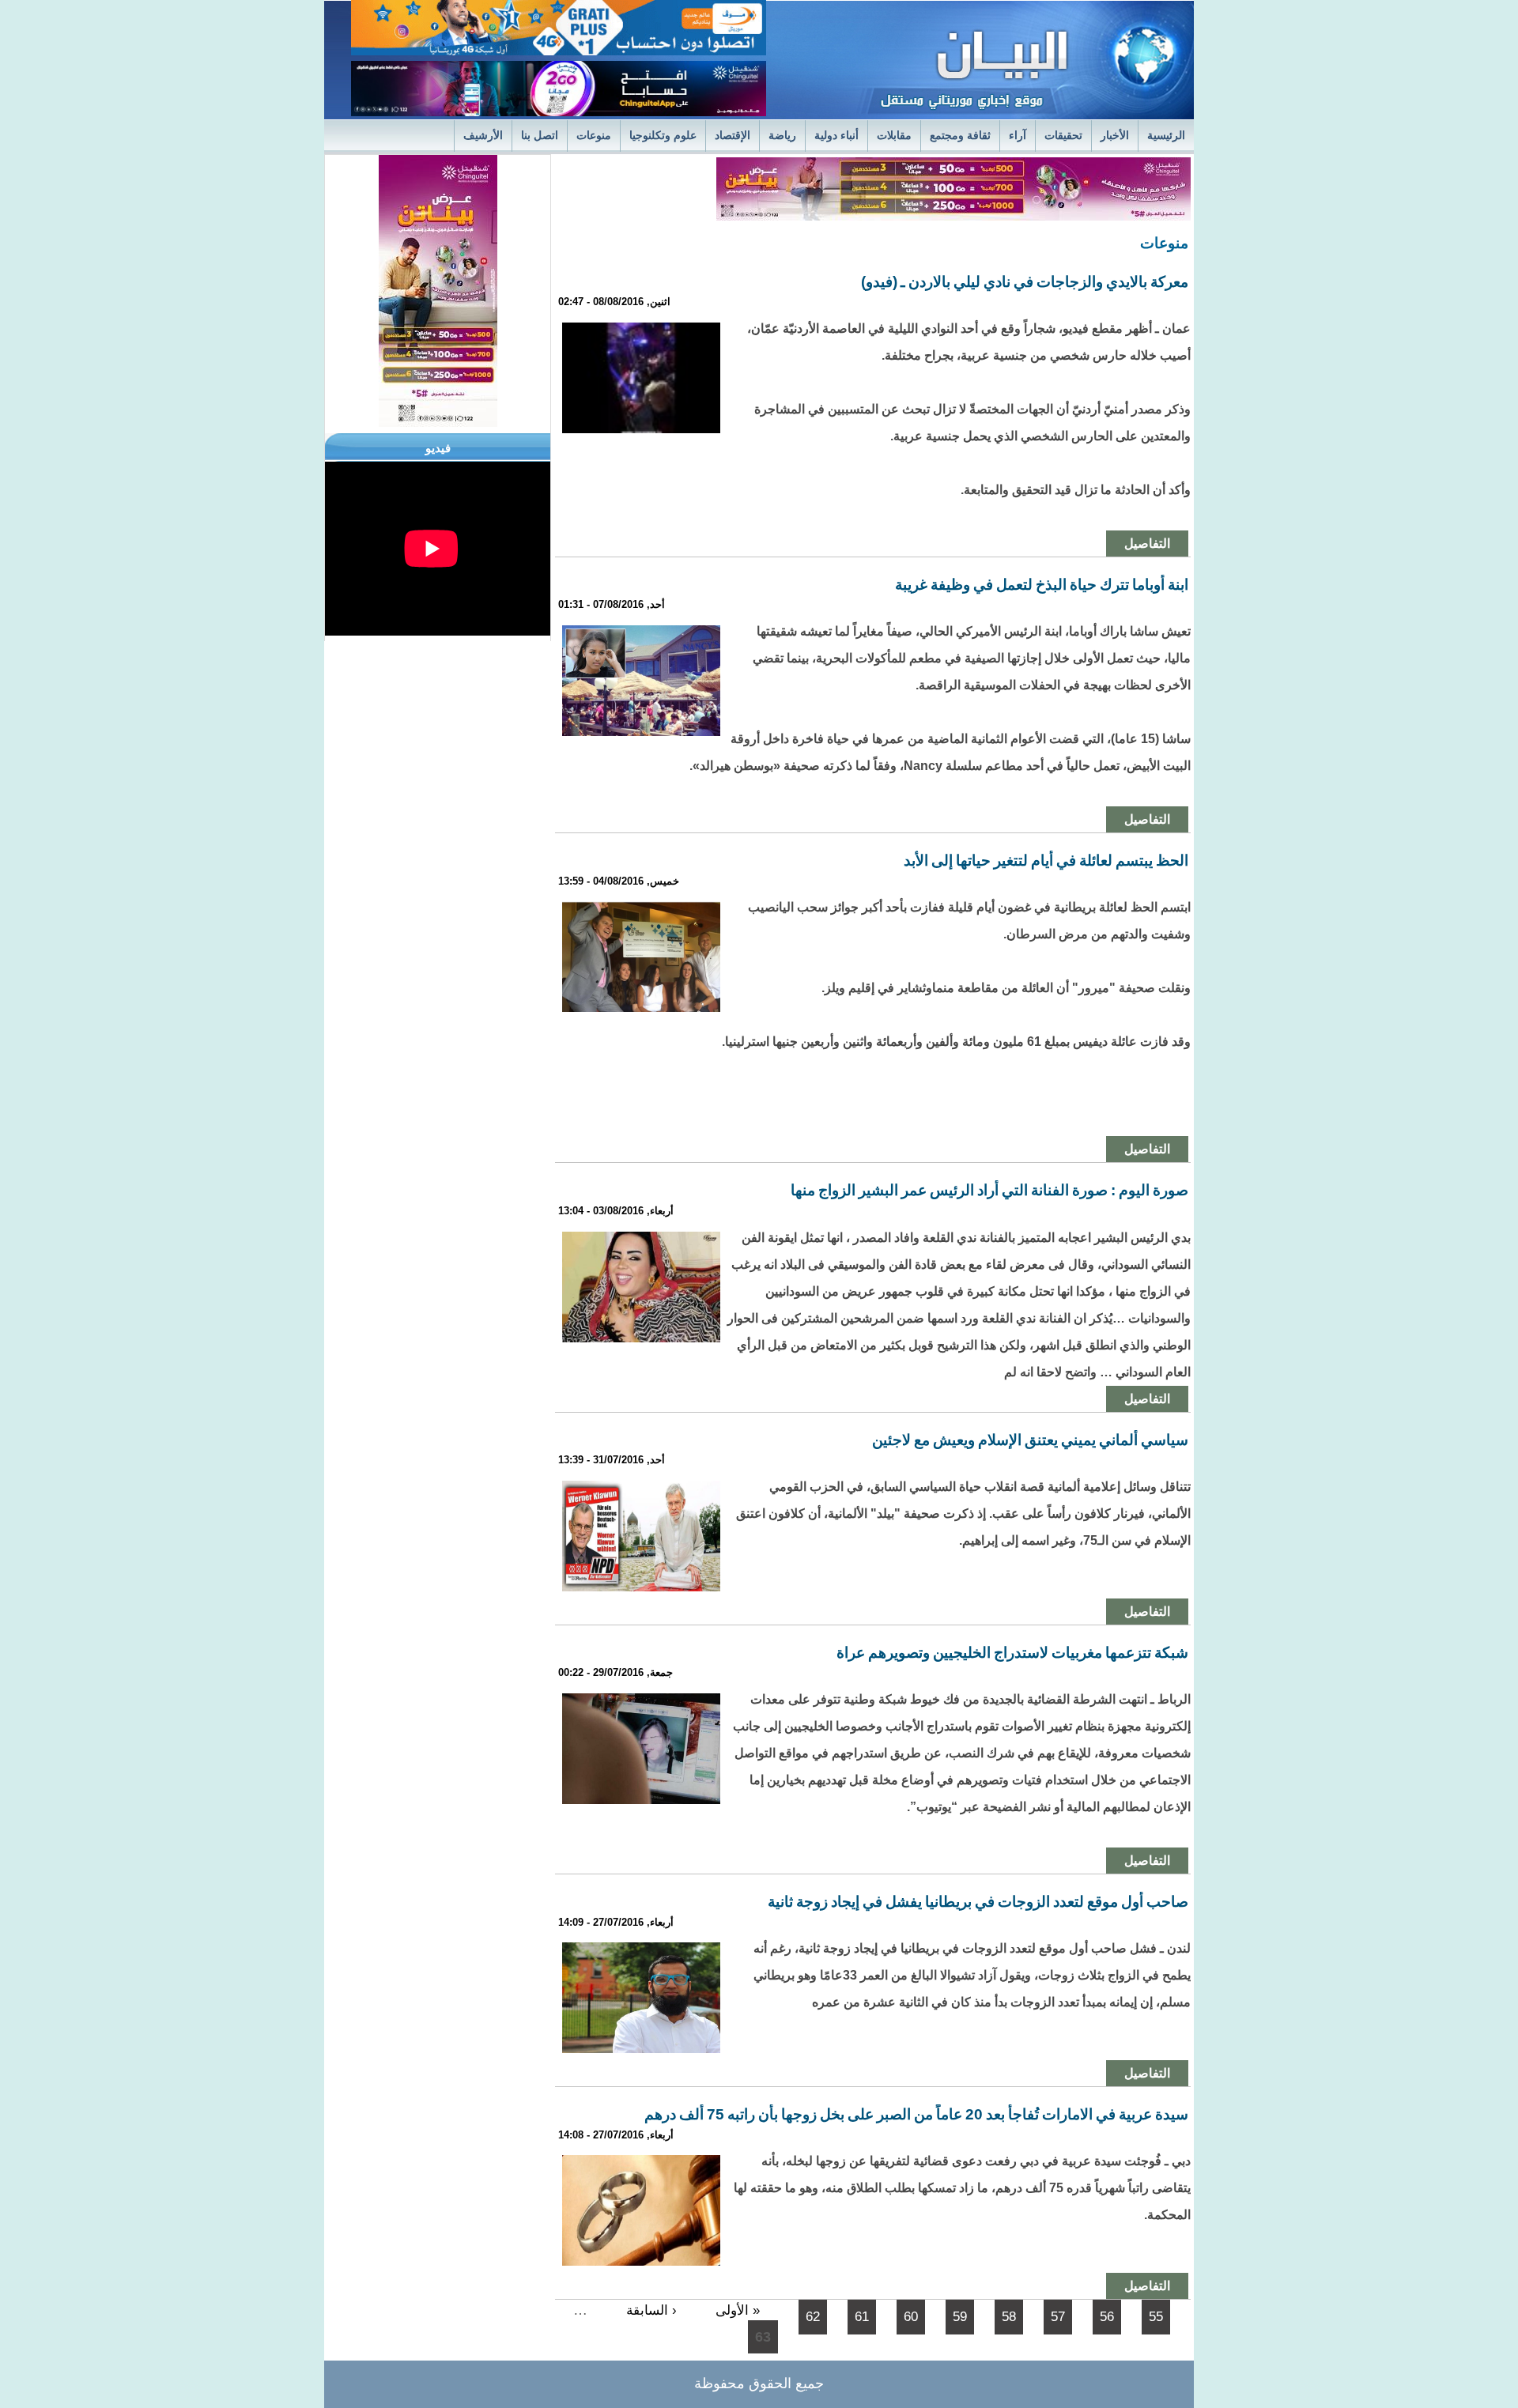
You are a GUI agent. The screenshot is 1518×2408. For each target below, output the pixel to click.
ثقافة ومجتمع (960, 136)
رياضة (782, 136)
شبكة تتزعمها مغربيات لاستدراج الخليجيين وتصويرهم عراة (1012, 1653)
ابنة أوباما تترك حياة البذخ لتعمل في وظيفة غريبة (1042, 585)
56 (1107, 2317)
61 (862, 2317)
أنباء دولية (836, 136)
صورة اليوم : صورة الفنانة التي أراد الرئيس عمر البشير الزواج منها (989, 1190)
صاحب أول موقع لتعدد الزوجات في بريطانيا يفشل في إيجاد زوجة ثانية (978, 1902)
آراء (1018, 136)
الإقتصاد (733, 136)
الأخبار (1115, 136)
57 (1058, 2317)
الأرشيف (483, 136)
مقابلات (894, 136)
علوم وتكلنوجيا (663, 136)
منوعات (594, 136)
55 (1156, 2317)
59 (960, 2317)
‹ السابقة (651, 2310)
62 (813, 2317)
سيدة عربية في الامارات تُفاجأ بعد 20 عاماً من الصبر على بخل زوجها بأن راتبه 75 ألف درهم (916, 2114)
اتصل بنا (540, 136)
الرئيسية (1166, 136)
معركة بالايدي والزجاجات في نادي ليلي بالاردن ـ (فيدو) (1025, 282)
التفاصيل (1147, 543)
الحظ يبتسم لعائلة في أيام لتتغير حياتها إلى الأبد (1046, 861)
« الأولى (738, 2310)
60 (911, 2317)
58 (1009, 2317)
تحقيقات (1063, 136)
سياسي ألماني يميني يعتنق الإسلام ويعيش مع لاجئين (1030, 1440)
